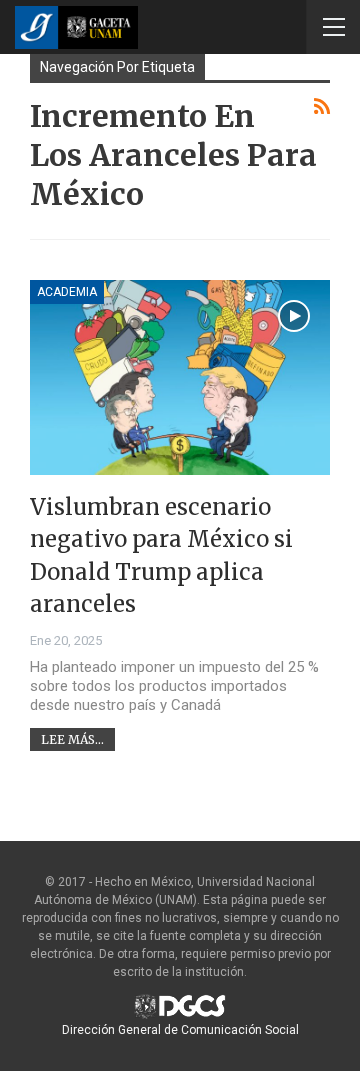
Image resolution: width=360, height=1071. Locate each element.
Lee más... (72, 739)
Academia (67, 292)
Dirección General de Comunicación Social (180, 1030)
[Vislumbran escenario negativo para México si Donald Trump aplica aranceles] (180, 377)
